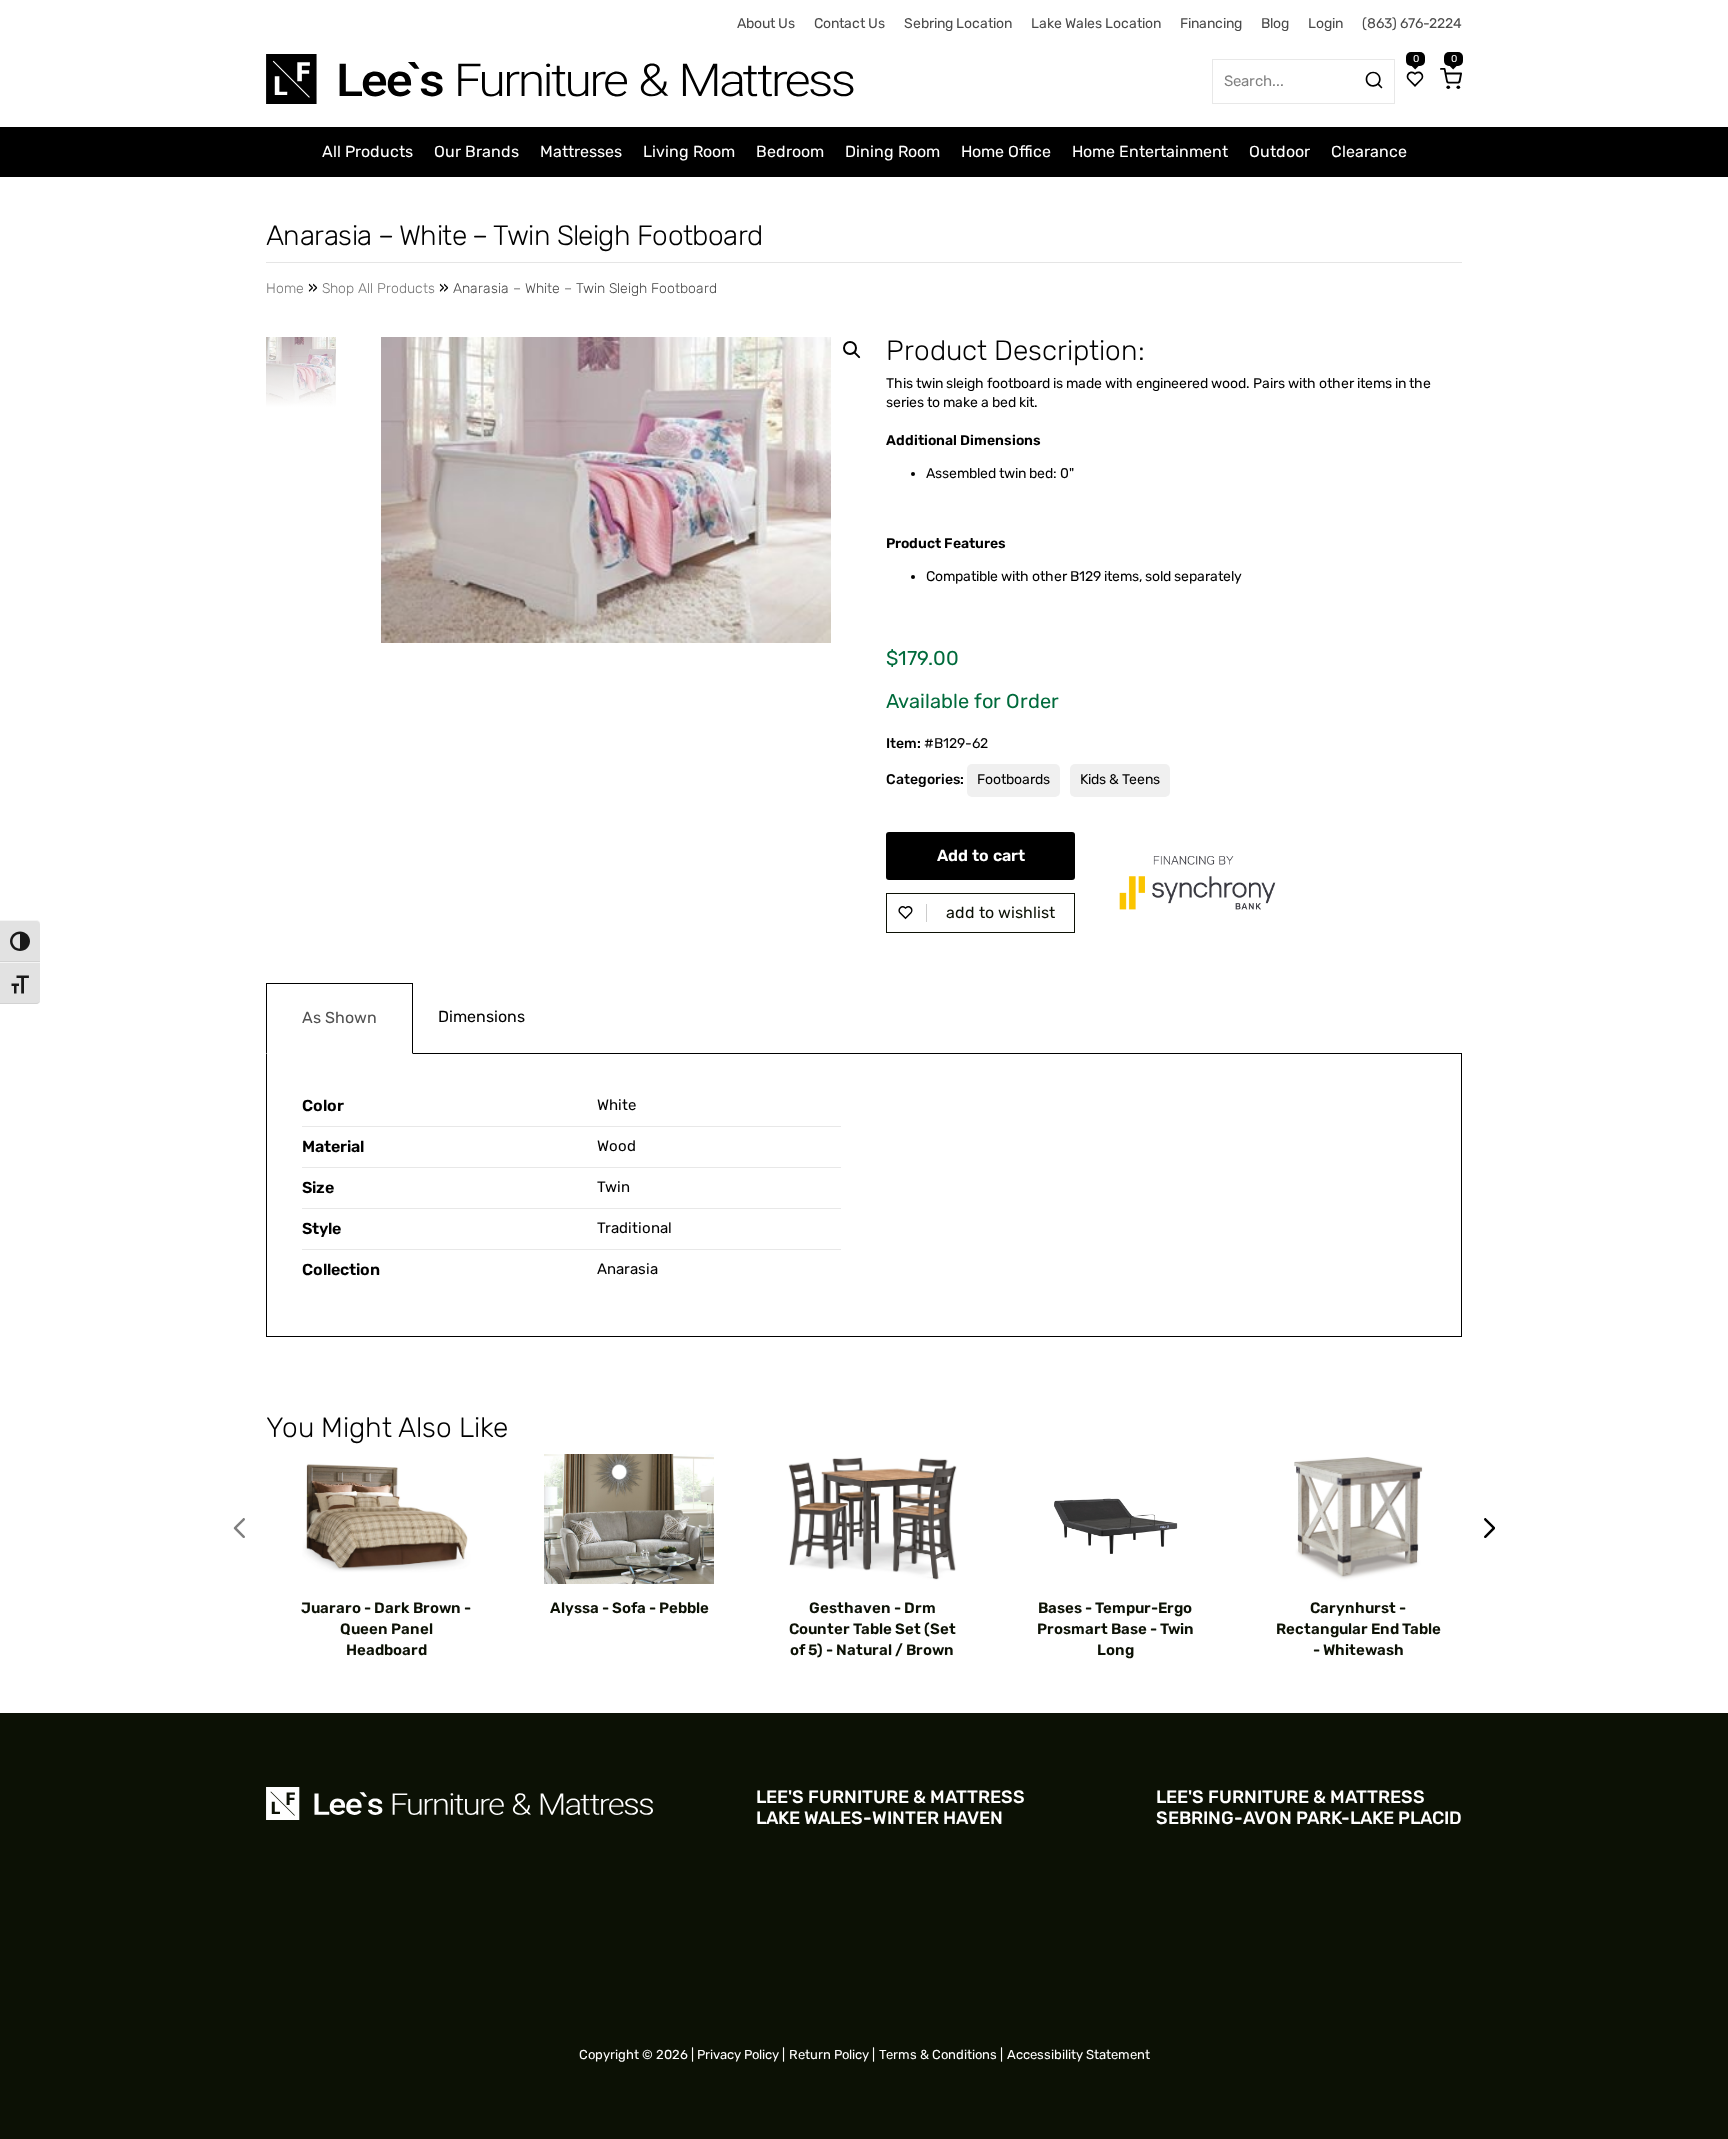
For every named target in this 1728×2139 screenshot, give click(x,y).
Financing (1211, 23)
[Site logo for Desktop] (562, 71)
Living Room (689, 151)
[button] (852, 350)
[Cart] (1451, 81)
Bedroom (790, 151)
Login (1325, 23)
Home (285, 288)
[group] (386, 1557)
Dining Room (892, 151)
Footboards (1013, 779)
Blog (1275, 23)
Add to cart (981, 855)
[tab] (339, 1018)
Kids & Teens (1120, 779)
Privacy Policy (738, 2054)
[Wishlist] (1415, 81)
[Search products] (1374, 80)
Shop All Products (378, 288)
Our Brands (476, 151)
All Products (367, 151)
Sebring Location (958, 23)
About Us (766, 23)
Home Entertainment (1150, 151)
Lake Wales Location (1096, 23)
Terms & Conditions (938, 2054)
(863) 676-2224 (1412, 23)
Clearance (1369, 151)
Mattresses (581, 151)
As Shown (339, 1017)
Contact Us (849, 23)
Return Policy (829, 2054)
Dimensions (481, 1016)
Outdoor (1279, 151)
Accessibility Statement (1078, 2054)
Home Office (1006, 151)
